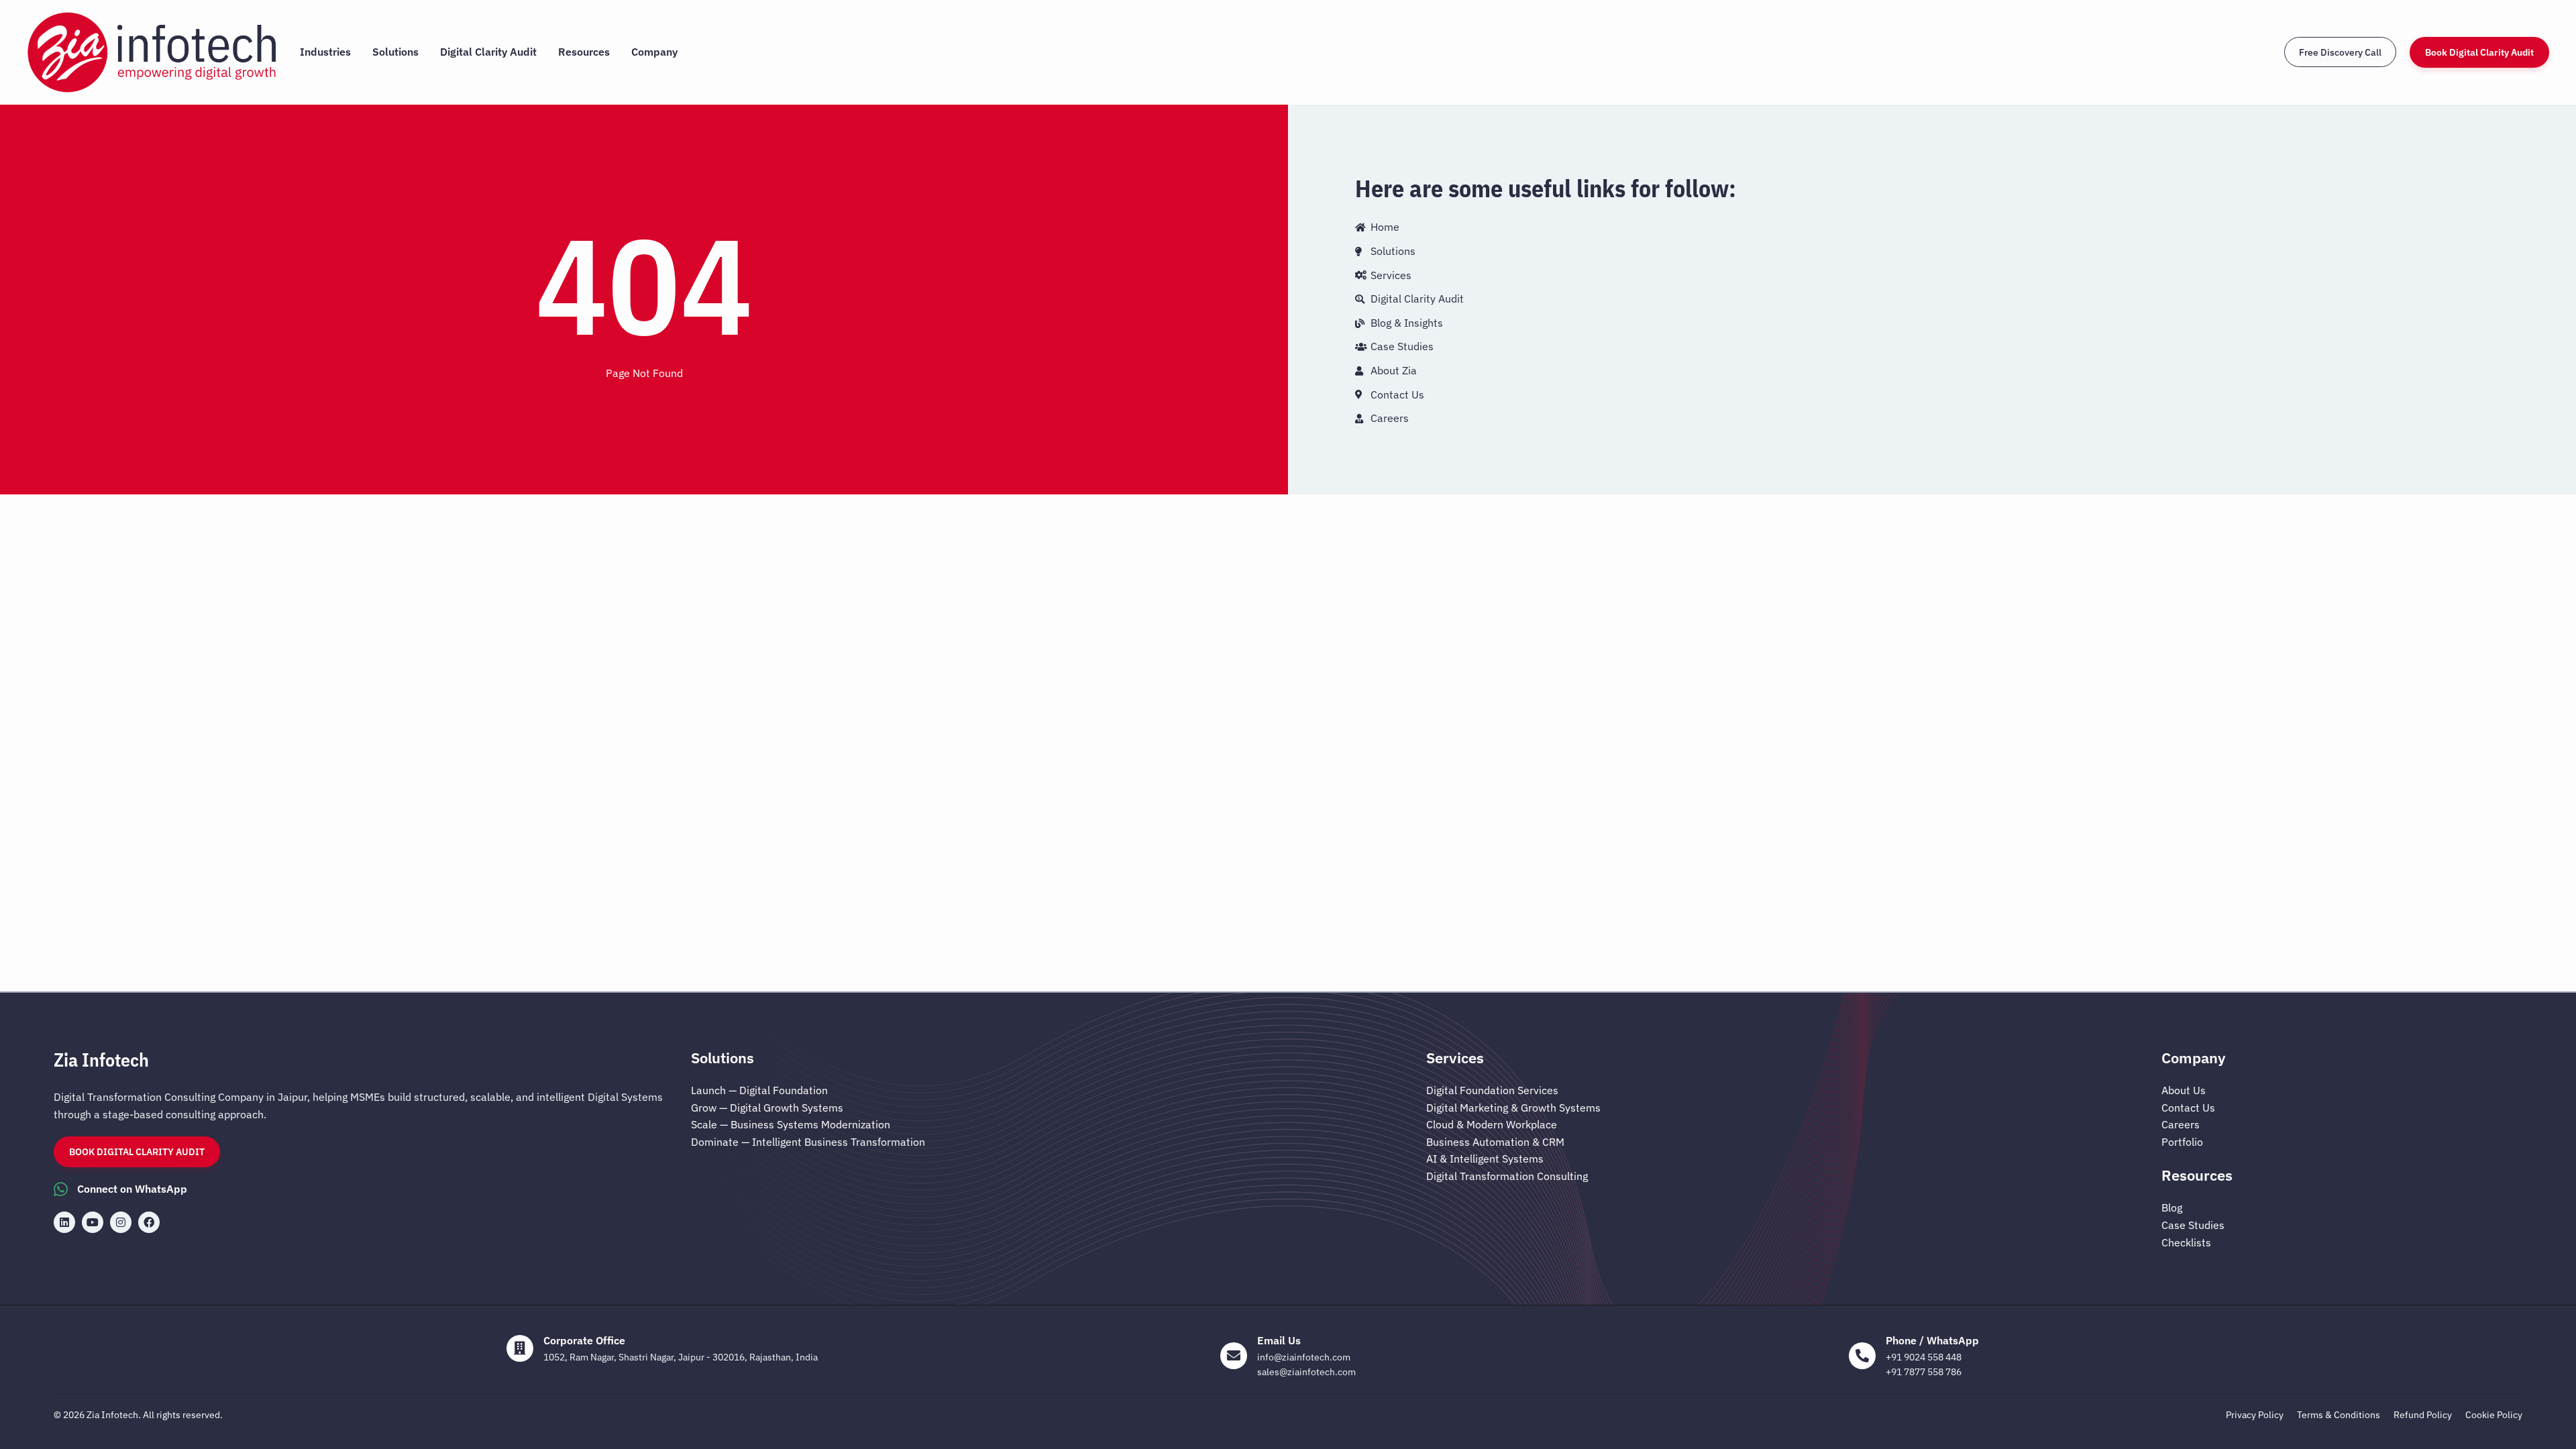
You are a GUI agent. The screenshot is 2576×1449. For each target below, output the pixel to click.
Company (654, 52)
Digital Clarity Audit (488, 52)
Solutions (395, 52)
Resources (584, 52)
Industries (325, 52)
